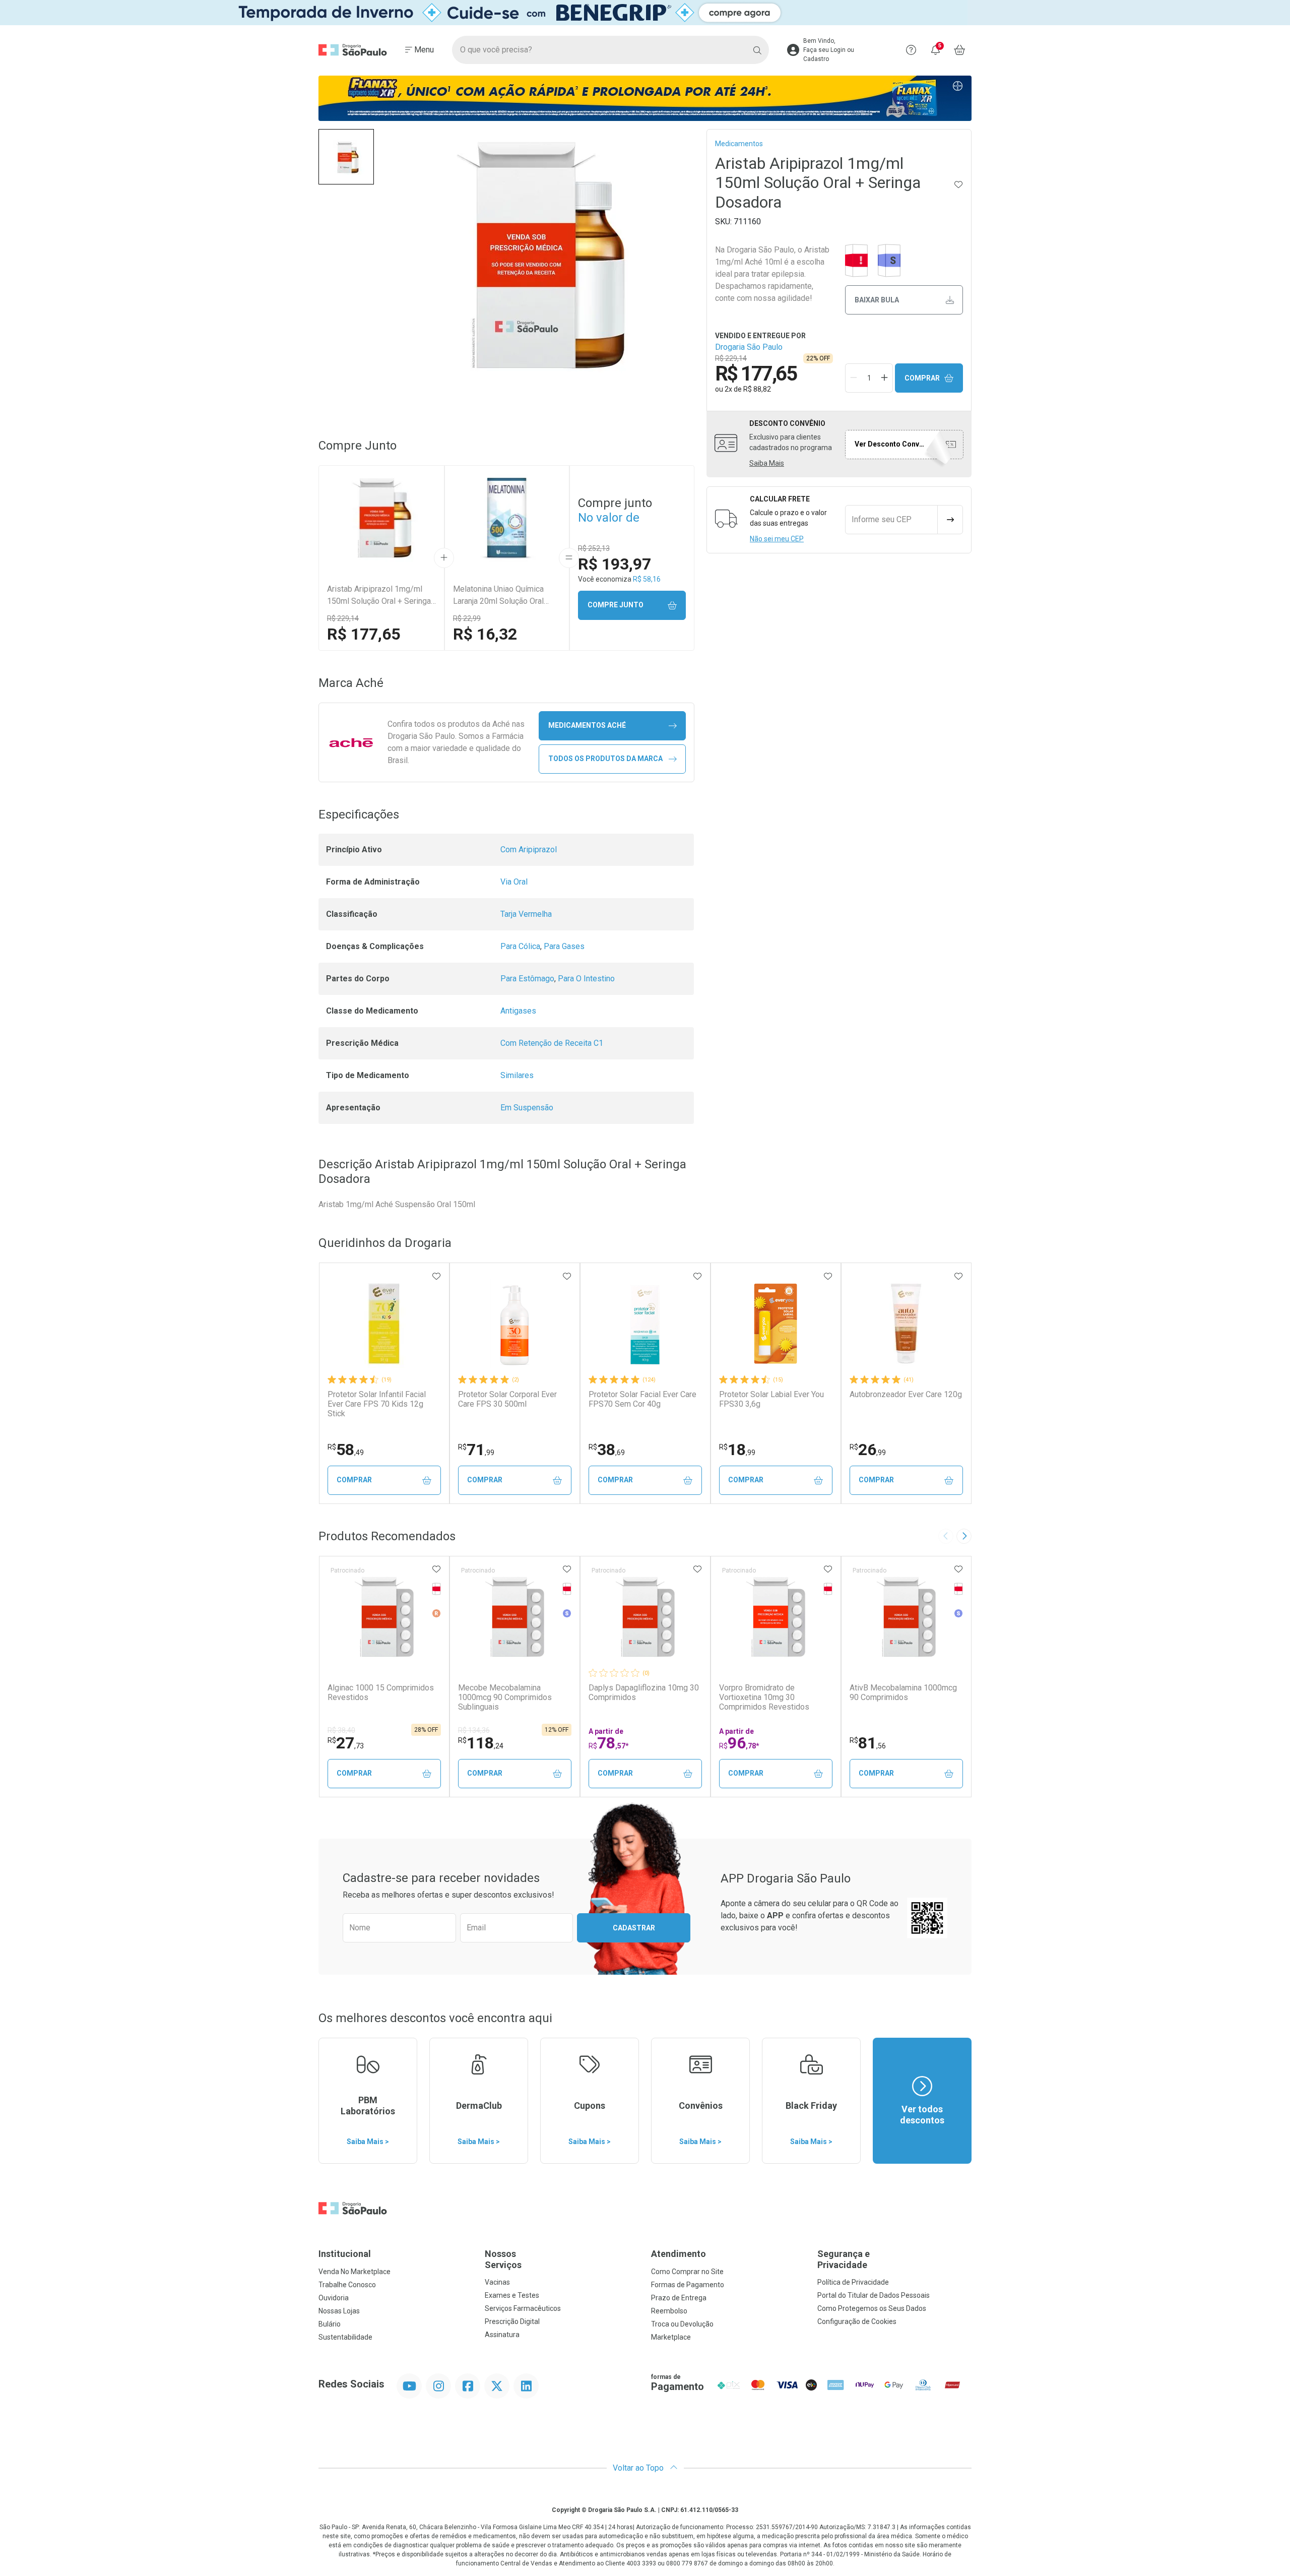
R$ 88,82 (757, 389)
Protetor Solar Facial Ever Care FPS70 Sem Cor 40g (642, 1399)
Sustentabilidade (345, 2337)
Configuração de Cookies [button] (857, 2321)
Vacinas (497, 2282)
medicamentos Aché (587, 725)
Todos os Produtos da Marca (605, 759)
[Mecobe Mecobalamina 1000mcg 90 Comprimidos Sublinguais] (514, 1617)
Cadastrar (634, 1928)
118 (481, 1743)
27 (346, 1743)
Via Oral (514, 882)
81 (868, 1743)
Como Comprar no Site (687, 2272)
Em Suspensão (527, 1108)
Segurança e (844, 2259)
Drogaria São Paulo (749, 347)
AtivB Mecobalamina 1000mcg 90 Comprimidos (903, 1692)
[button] (346, 157)
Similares (517, 1075)
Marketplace (671, 2337)
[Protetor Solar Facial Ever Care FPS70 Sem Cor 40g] (645, 1324)
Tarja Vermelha (526, 914)
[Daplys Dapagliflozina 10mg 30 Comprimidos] (645, 1617)
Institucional (345, 2254)
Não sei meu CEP (777, 539)
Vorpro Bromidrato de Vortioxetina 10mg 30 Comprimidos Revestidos (764, 1697)
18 (737, 1450)
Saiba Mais (767, 463)
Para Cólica (520, 946)
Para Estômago (527, 979)
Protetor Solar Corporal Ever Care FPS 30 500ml (507, 1399)
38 (607, 1450)
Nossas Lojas (339, 2311)
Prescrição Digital (512, 2321)
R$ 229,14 (343, 618)
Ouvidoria (334, 2298)
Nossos (503, 2259)
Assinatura (502, 2335)
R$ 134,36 (474, 1730)
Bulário (330, 2324)
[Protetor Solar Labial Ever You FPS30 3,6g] (776, 1324)
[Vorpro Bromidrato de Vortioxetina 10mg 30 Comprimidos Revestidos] (776, 1617)
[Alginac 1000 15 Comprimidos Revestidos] (384, 1617)
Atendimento (679, 2254)
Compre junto (616, 605)
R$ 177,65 (364, 634)
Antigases (518, 1011)
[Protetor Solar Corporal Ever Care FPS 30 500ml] (514, 1324)
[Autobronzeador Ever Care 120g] (906, 1324)
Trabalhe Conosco (347, 2285)
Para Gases (564, 946)
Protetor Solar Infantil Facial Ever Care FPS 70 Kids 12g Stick (377, 1404)
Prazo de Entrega (679, 2298)
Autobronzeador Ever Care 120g (906, 1394)
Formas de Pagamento (688, 2285)
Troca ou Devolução (682, 2324)
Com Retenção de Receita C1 (552, 1043)
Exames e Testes (512, 2295)
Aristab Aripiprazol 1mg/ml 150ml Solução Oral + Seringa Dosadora (379, 596)
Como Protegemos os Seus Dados (872, 2308)
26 (868, 1450)
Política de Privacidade (853, 2282)
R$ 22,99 (467, 618)
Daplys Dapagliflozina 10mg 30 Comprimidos (644, 1692)
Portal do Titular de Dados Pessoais (874, 2295)
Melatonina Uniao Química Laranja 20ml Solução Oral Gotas (498, 596)
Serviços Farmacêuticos (523, 2308)
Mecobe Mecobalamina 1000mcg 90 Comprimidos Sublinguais (505, 1697)
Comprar (922, 378)
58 (346, 1450)
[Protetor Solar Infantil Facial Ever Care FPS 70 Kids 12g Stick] (384, 1324)
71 (476, 1450)
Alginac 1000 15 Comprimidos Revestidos (381, 1692)
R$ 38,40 (341, 1730)
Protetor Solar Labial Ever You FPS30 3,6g (771, 1399)
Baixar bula (877, 300)
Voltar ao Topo (639, 2468)
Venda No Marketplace (354, 2272)
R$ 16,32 (485, 634)
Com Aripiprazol (529, 850)
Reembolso (669, 2311)
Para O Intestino (586, 979)
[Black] (645, 13)
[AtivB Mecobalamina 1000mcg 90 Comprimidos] (906, 1617)
